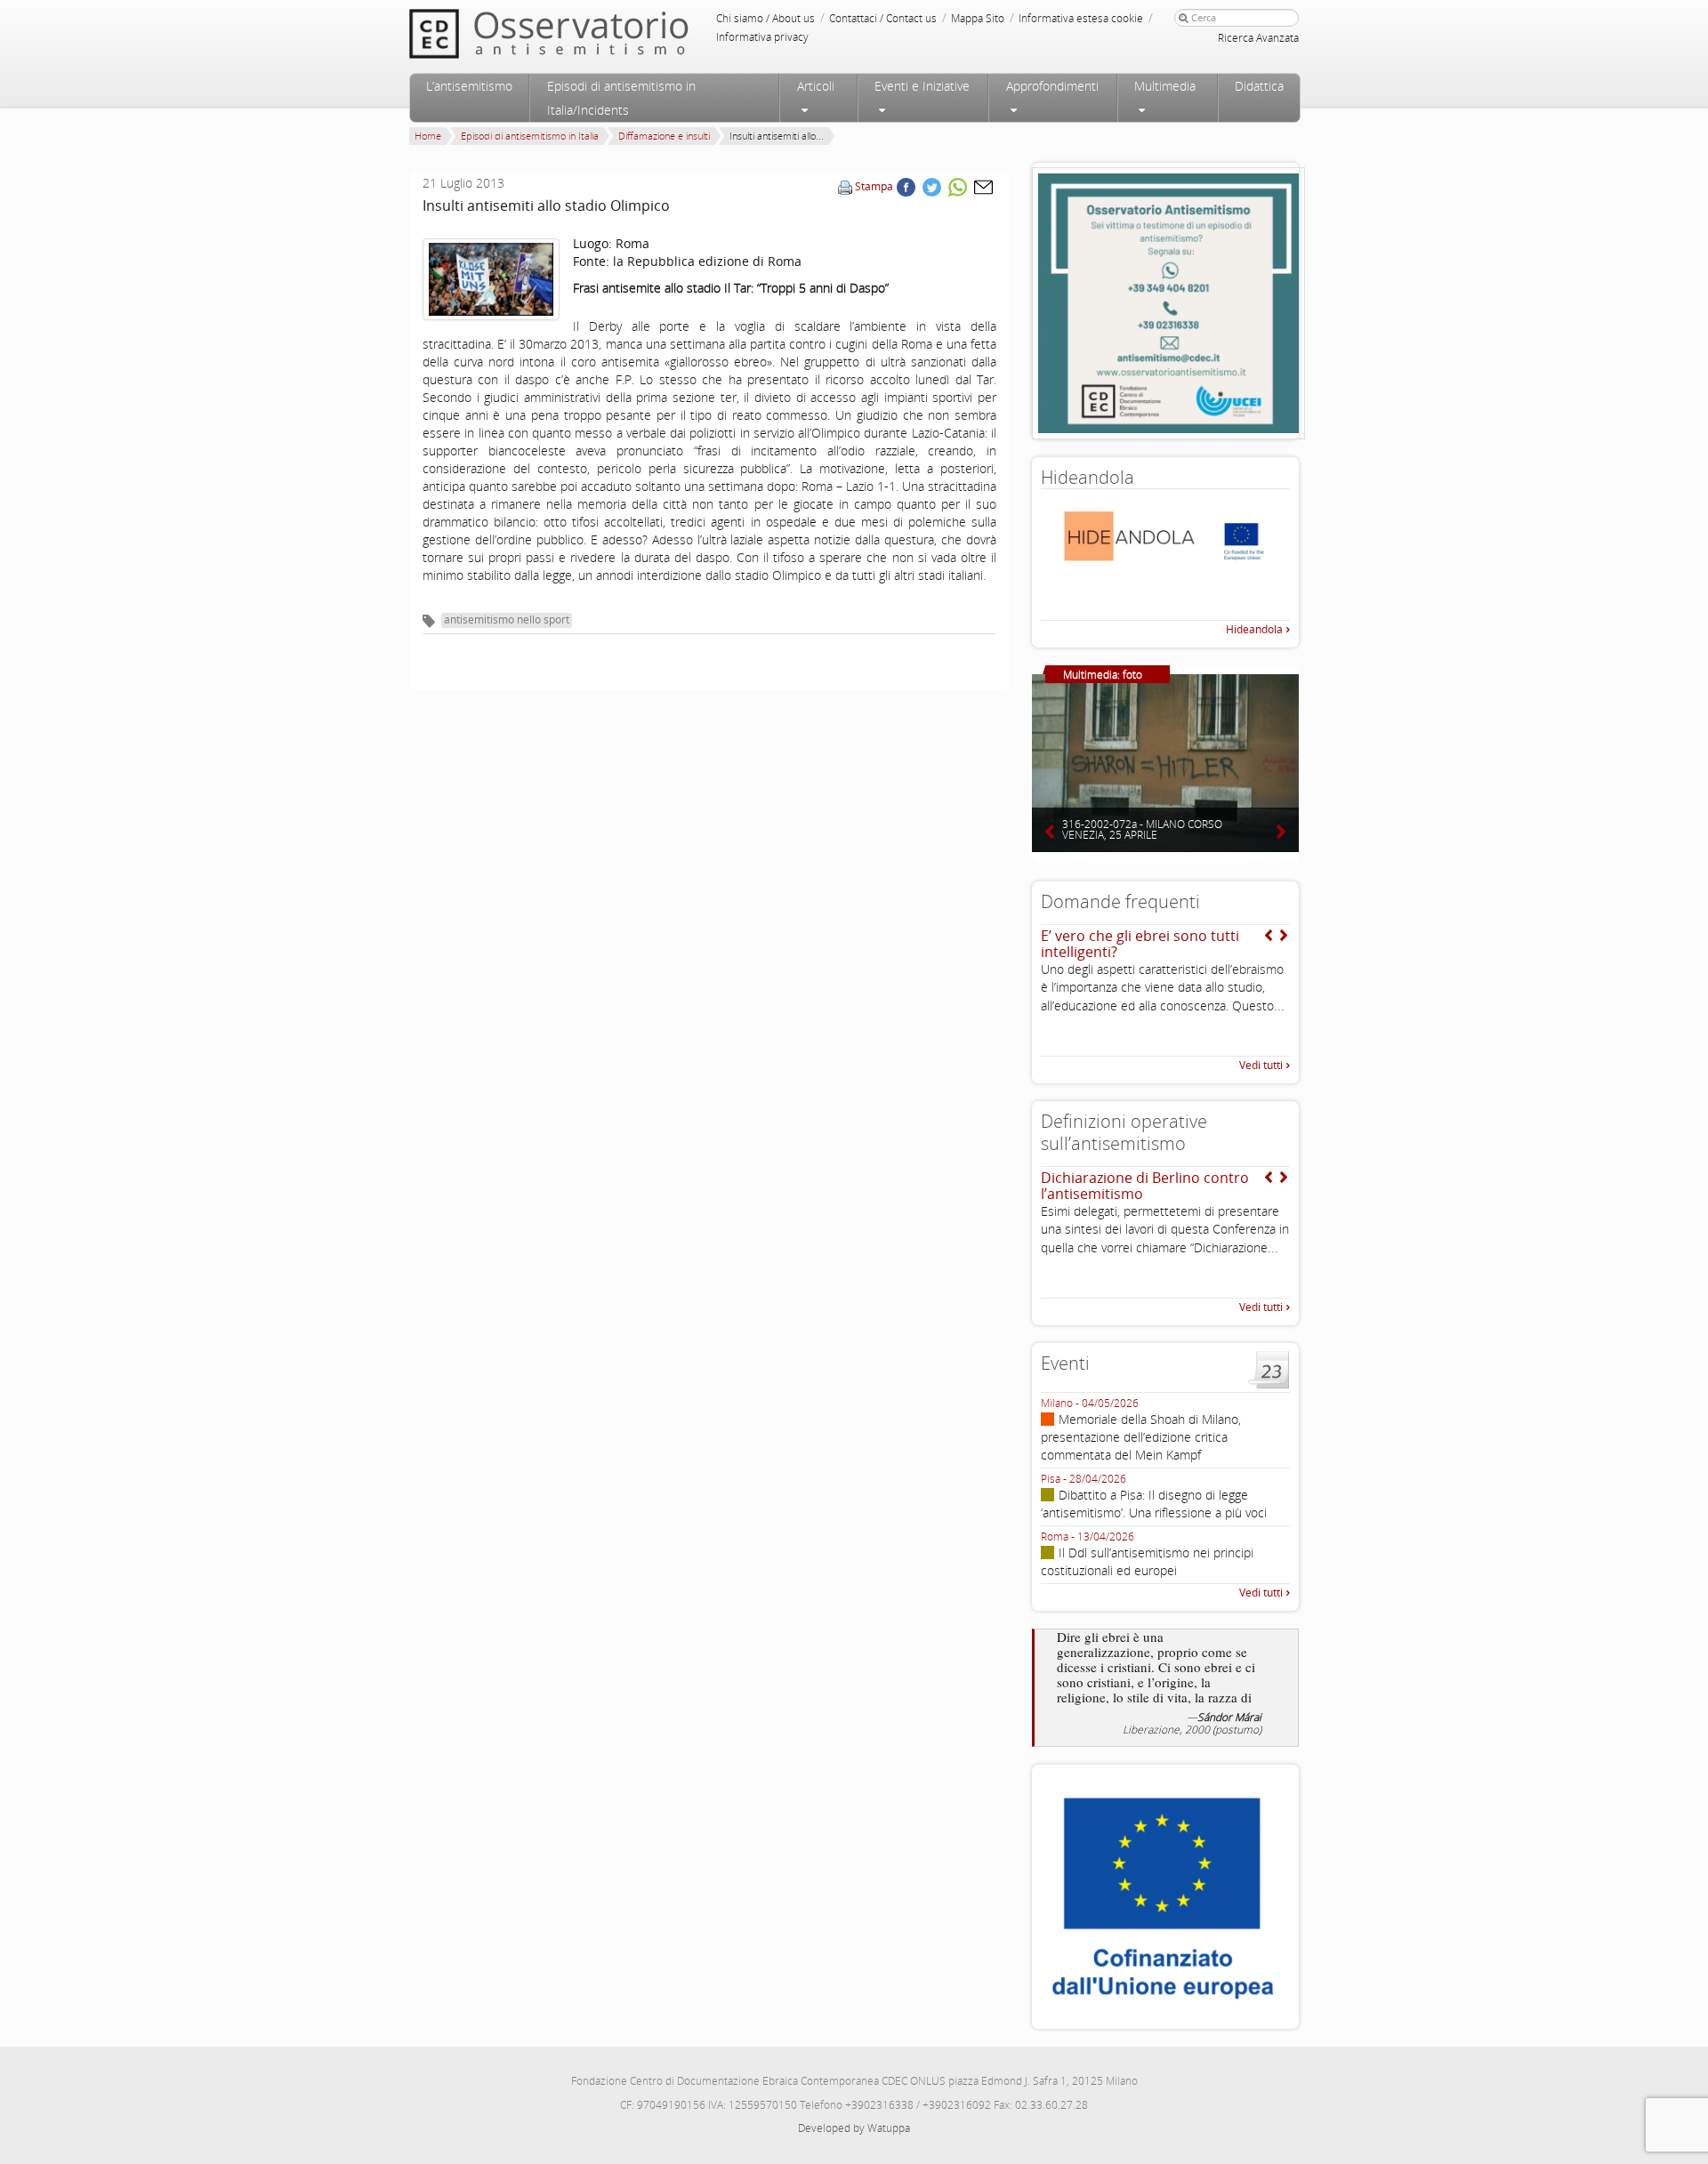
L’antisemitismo (469, 86)
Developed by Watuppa (854, 2128)
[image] (491, 279)
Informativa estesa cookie (1081, 18)
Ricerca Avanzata (1258, 38)
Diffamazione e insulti (664, 136)
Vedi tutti (1261, 1065)
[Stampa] (845, 186)
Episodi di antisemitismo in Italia (530, 136)
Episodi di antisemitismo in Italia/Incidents (621, 98)
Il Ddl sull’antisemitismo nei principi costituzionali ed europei (1147, 1561)
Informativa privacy (762, 37)
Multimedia (1165, 86)
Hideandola (1254, 629)
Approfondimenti (1052, 86)
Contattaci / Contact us (883, 18)
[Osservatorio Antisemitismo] (585, 33)
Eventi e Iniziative (922, 86)
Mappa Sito (978, 18)
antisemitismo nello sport (507, 619)
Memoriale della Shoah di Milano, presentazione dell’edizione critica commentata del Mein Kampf (1141, 1437)
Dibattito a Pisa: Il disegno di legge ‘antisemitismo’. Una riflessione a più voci (1154, 1504)
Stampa (874, 186)
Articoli (816, 86)
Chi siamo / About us (765, 18)
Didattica (1259, 86)
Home (428, 136)
